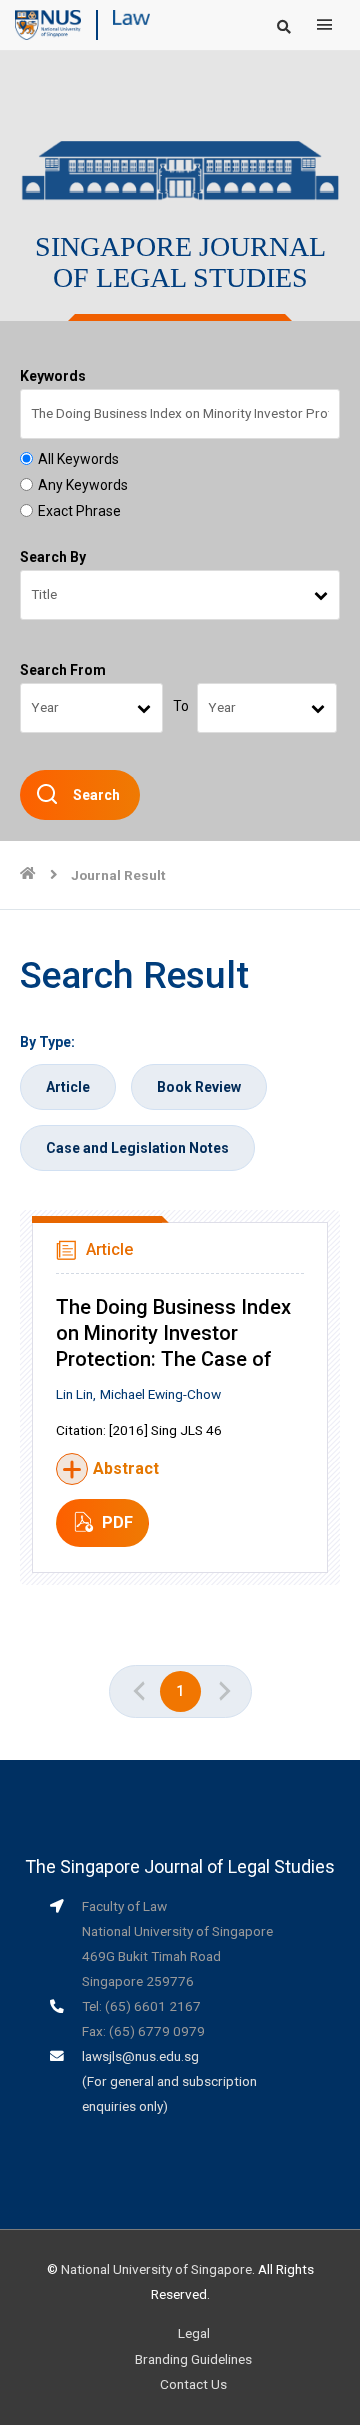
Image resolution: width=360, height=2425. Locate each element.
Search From (63, 670)
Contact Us (193, 2384)
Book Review (199, 1087)
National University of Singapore (156, 2269)
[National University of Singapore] (48, 24)
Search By (53, 557)
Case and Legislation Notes (137, 1148)
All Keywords (78, 459)
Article (68, 1087)
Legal (194, 2333)
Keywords (53, 376)
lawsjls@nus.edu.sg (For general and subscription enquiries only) (169, 2081)
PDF (117, 1522)
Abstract (126, 1468)
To (181, 706)
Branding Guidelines (193, 2359)
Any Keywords (83, 485)
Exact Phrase (79, 511)
